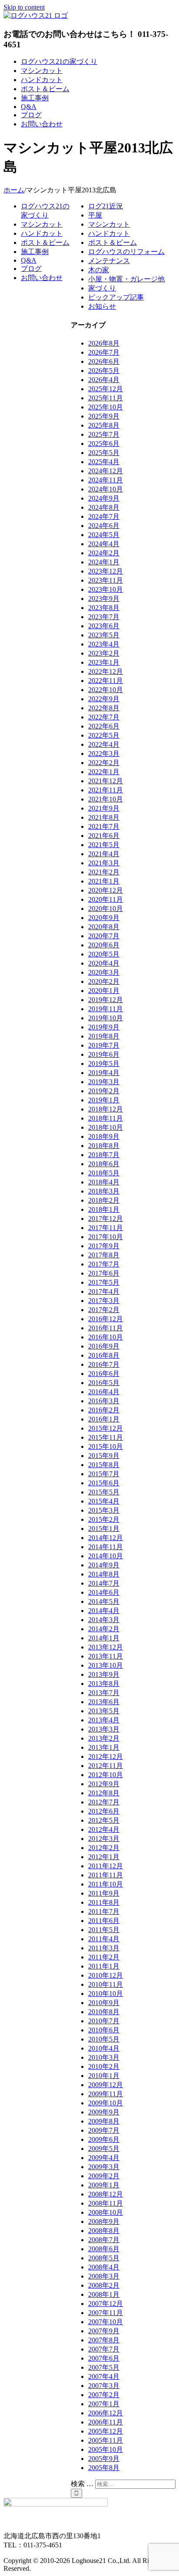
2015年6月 (104, 1483)
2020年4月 (104, 963)
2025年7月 (104, 434)
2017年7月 (104, 1264)
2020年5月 (104, 954)
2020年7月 (104, 936)
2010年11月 (106, 1984)
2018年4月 (104, 1182)
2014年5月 (104, 1601)
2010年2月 (104, 2066)
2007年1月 (104, 2404)
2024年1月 (104, 562)
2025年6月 (104, 444)
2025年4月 (104, 462)
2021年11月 (106, 790)
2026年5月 (104, 371)
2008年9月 (104, 2221)
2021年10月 (106, 799)
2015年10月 (106, 1446)
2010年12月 (106, 1975)
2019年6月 (104, 1054)
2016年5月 (104, 1383)
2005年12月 (106, 2431)
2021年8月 (104, 817)
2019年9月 (104, 1027)
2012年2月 (104, 1848)
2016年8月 (104, 1355)
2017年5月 (104, 1282)
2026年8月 (104, 343)
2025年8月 (104, 425)
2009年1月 (104, 2185)
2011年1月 (104, 1966)
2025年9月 (104, 416)
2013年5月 (104, 1711)
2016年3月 (104, 1401)
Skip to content (24, 7)
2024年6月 (104, 526)
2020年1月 (104, 991)
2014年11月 (106, 1547)
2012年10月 (106, 1775)
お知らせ (102, 306)
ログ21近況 (106, 206)
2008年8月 (104, 2231)
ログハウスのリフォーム (126, 252)
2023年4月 (104, 644)
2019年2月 (104, 1091)
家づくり (102, 288)
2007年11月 (106, 2313)
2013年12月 (106, 1647)
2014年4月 (104, 1611)
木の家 (99, 270)
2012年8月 (104, 1793)
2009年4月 (104, 2158)
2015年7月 (104, 1474)
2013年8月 (104, 1684)
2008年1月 (104, 2294)
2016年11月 (106, 1328)
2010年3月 (104, 2057)
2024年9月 (104, 498)
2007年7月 (104, 2349)
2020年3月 (104, 972)
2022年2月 (104, 763)
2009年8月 (104, 2121)
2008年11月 (106, 2203)
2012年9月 (104, 1784)
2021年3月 (104, 863)
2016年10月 (106, 1337)
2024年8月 (104, 507)
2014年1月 (104, 1638)
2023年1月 (104, 662)
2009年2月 (104, 2176)
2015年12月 (106, 1428)
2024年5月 (104, 535)
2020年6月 (104, 945)
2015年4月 (104, 1501)
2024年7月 (104, 516)
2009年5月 (104, 2149)
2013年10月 (106, 1665)
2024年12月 (106, 471)
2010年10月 (106, 1994)
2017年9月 (104, 1246)
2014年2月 (104, 1629)
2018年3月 (104, 1191)
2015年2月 (104, 1519)
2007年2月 (104, 2395)
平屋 (95, 215)
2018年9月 (104, 1136)
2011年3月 (104, 1948)
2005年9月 (104, 2459)
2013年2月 (104, 1738)
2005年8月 (104, 2468)
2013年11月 (106, 1656)
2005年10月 (106, 2449)
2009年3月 (104, 2167)
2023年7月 (104, 617)
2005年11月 (106, 2440)
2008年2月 (104, 2285)
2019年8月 (104, 1036)
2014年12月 (106, 1538)
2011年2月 (104, 1957)
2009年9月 (104, 2112)
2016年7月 (104, 1364)
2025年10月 (106, 407)
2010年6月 (104, 2030)
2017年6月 (104, 1273)
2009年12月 (106, 2085)
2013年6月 (104, 1702)
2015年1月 (104, 1529)
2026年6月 (104, 361)
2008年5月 (104, 2258)
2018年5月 (104, 1173)
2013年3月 (104, 1729)
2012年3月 (104, 1839)
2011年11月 (106, 1875)
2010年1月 (104, 2076)
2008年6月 (104, 2249)
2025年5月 (104, 453)
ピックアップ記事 (116, 297)
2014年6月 (104, 1592)
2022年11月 (106, 681)
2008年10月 (106, 2212)
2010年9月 (104, 2003)
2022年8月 (104, 708)
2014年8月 (104, 1574)
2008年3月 (104, 2276)
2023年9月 (104, 599)
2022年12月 (106, 671)
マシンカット (109, 224)
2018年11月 (106, 1118)
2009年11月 (106, 2094)
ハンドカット (109, 233)
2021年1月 (104, 881)
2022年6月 (104, 726)
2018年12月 (106, 1109)
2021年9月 (104, 808)
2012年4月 (104, 1829)
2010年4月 (104, 2048)
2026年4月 (104, 380)
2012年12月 (106, 1756)
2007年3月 (104, 2386)
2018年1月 (104, 1209)
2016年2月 (104, 1410)
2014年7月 (104, 1583)
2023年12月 (106, 571)
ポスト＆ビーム (113, 242)
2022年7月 (104, 717)
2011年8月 (104, 1902)
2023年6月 (104, 626)
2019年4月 (104, 1073)
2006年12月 (106, 2413)
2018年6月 (104, 1164)
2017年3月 (104, 1301)
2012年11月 (106, 1766)
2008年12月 (106, 2194)
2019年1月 (104, 1100)
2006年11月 (106, 2422)
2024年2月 (104, 553)
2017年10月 (106, 1237)
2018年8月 (104, 1146)
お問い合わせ (42, 278)
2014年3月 (104, 1620)
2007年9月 (104, 2331)
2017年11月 (106, 1228)
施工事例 (35, 252)
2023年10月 (106, 589)
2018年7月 (104, 1155)
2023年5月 (104, 635)
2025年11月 (106, 398)
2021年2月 (104, 872)
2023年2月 (104, 653)
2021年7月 (104, 826)
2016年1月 (104, 1419)
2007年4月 (104, 2376)
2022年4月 (104, 744)
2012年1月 (104, 1857)
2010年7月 (104, 2021)
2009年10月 (106, 2103)
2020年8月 (104, 927)
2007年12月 (106, 2304)
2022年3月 (104, 754)
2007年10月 (106, 2322)
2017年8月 (104, 1255)
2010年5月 (104, 2039)
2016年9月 (104, 1346)
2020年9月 (104, 918)
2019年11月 (106, 1009)
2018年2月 (104, 1200)
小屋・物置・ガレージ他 (126, 279)
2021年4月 (104, 854)
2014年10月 (106, 1556)
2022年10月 (106, 690)
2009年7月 (104, 2130)
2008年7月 (104, 2240)
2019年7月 (104, 1045)
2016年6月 (104, 1374)
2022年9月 (104, 699)
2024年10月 (106, 489)
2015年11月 (106, 1437)
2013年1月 (104, 1747)
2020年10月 (106, 909)
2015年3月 (104, 1510)
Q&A (29, 260)
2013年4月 (104, 1720)
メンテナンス (109, 261)
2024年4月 (104, 544)
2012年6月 (104, 1811)
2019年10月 (106, 1018)
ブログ (31, 269)
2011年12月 (106, 1866)
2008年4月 (104, 2267)
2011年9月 (104, 1893)
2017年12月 (106, 1219)
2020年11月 (106, 899)
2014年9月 (104, 1565)
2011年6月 (104, 1921)
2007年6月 (104, 2358)
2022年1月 (104, 772)
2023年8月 (104, 608)
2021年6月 (104, 836)
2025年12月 (106, 389)
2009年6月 (104, 2139)
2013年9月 (104, 1674)
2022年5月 (104, 735)
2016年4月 (104, 1392)
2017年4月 (104, 1291)
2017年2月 (104, 1310)
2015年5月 (104, 1492)
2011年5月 (104, 1930)
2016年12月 (106, 1319)
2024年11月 (106, 480)
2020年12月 (106, 890)
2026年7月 (104, 352)
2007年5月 (104, 2367)
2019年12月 (106, 1000)
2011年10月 (106, 1884)
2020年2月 (104, 981)
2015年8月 (104, 1465)
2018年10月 (106, 1127)
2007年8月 (104, 2340)
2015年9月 (104, 1456)
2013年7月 (104, 1693)
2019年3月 (104, 1082)
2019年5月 (104, 1064)
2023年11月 (106, 580)
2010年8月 (104, 2012)
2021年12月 (106, 781)
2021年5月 (104, 845)
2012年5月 (104, 1820)
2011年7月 (104, 1911)
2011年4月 (104, 1939)
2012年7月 (104, 1802)
